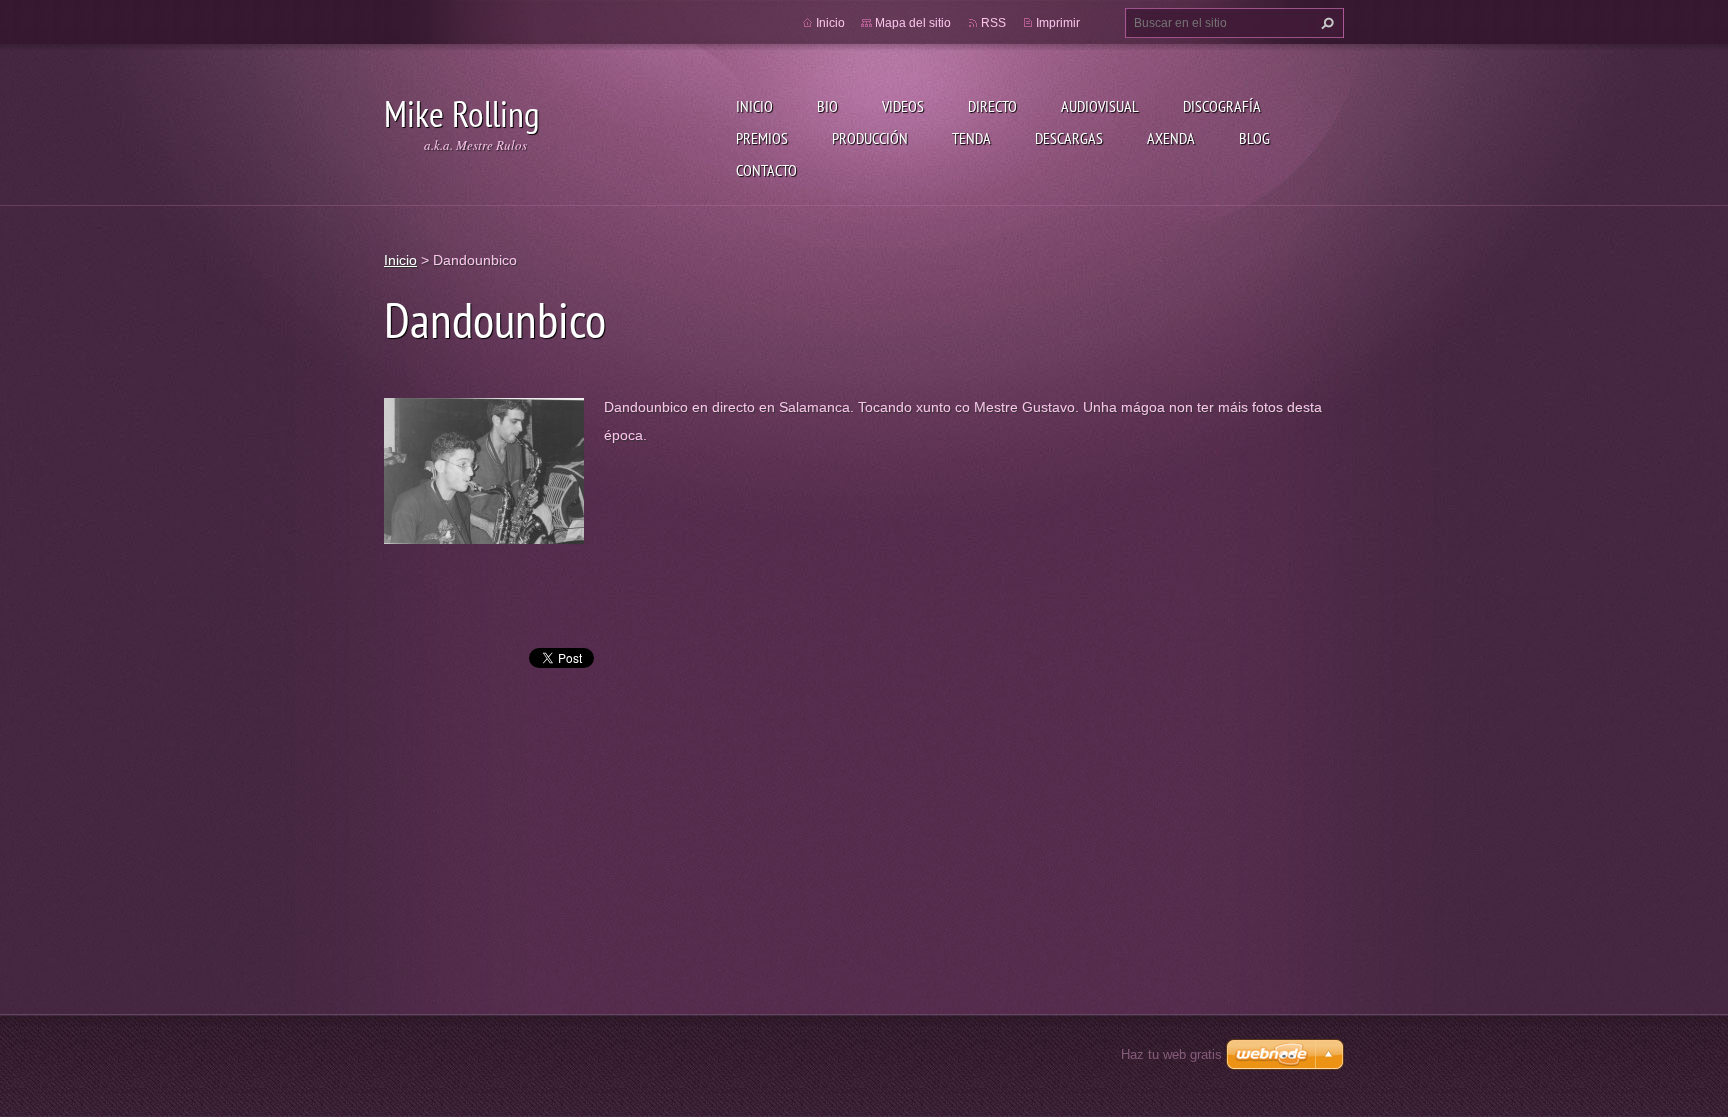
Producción (870, 138)
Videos (903, 106)
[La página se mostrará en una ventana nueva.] (484, 469)
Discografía (1222, 106)
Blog (1254, 138)
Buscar (1325, 23)
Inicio (754, 106)
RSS (993, 23)
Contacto (766, 170)
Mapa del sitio (913, 23)
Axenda (1171, 138)
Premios (762, 138)
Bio (827, 106)
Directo (992, 106)
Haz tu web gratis (1171, 1054)
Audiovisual (1100, 106)
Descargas (1069, 138)
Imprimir (1058, 23)
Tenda (971, 138)
